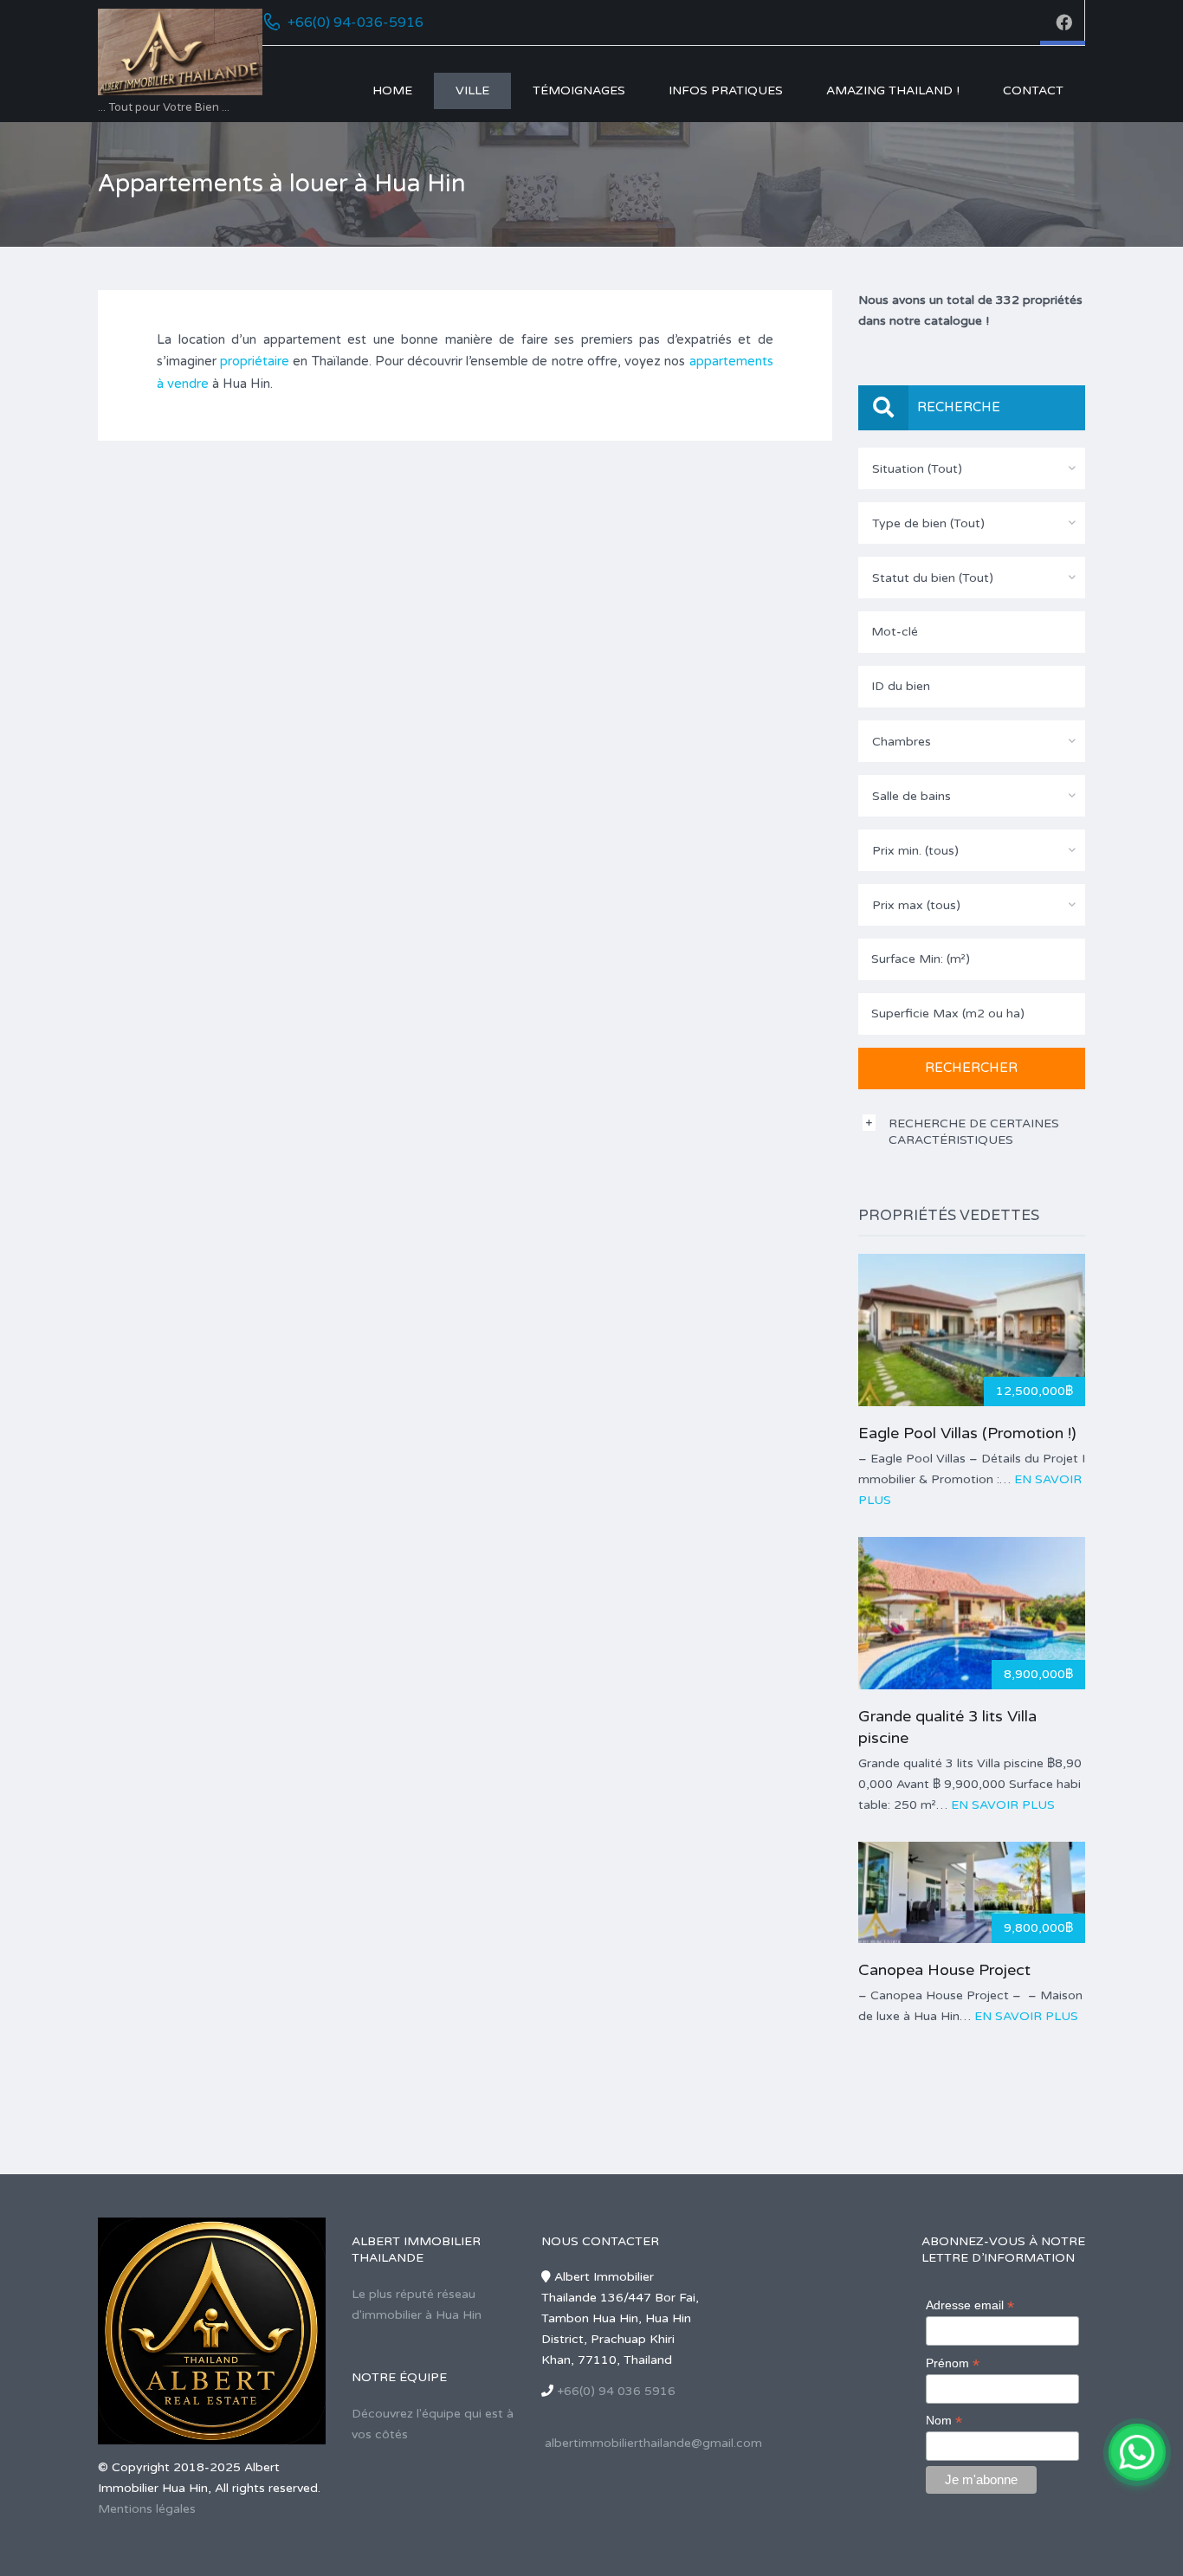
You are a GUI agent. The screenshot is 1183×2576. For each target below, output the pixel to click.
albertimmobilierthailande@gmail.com (653, 2443)
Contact (1033, 90)
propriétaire (255, 361)
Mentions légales (147, 2509)
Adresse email (970, 2305)
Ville (472, 90)
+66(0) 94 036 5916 (616, 2391)
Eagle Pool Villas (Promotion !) (967, 1433)
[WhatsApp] (1137, 2452)
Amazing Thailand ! (893, 90)
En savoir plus (1003, 1805)
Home (392, 90)
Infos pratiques (726, 90)
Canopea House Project (944, 1970)
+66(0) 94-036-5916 (356, 23)
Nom (944, 2421)
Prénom (953, 2363)
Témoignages (579, 90)
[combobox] (972, 468)
